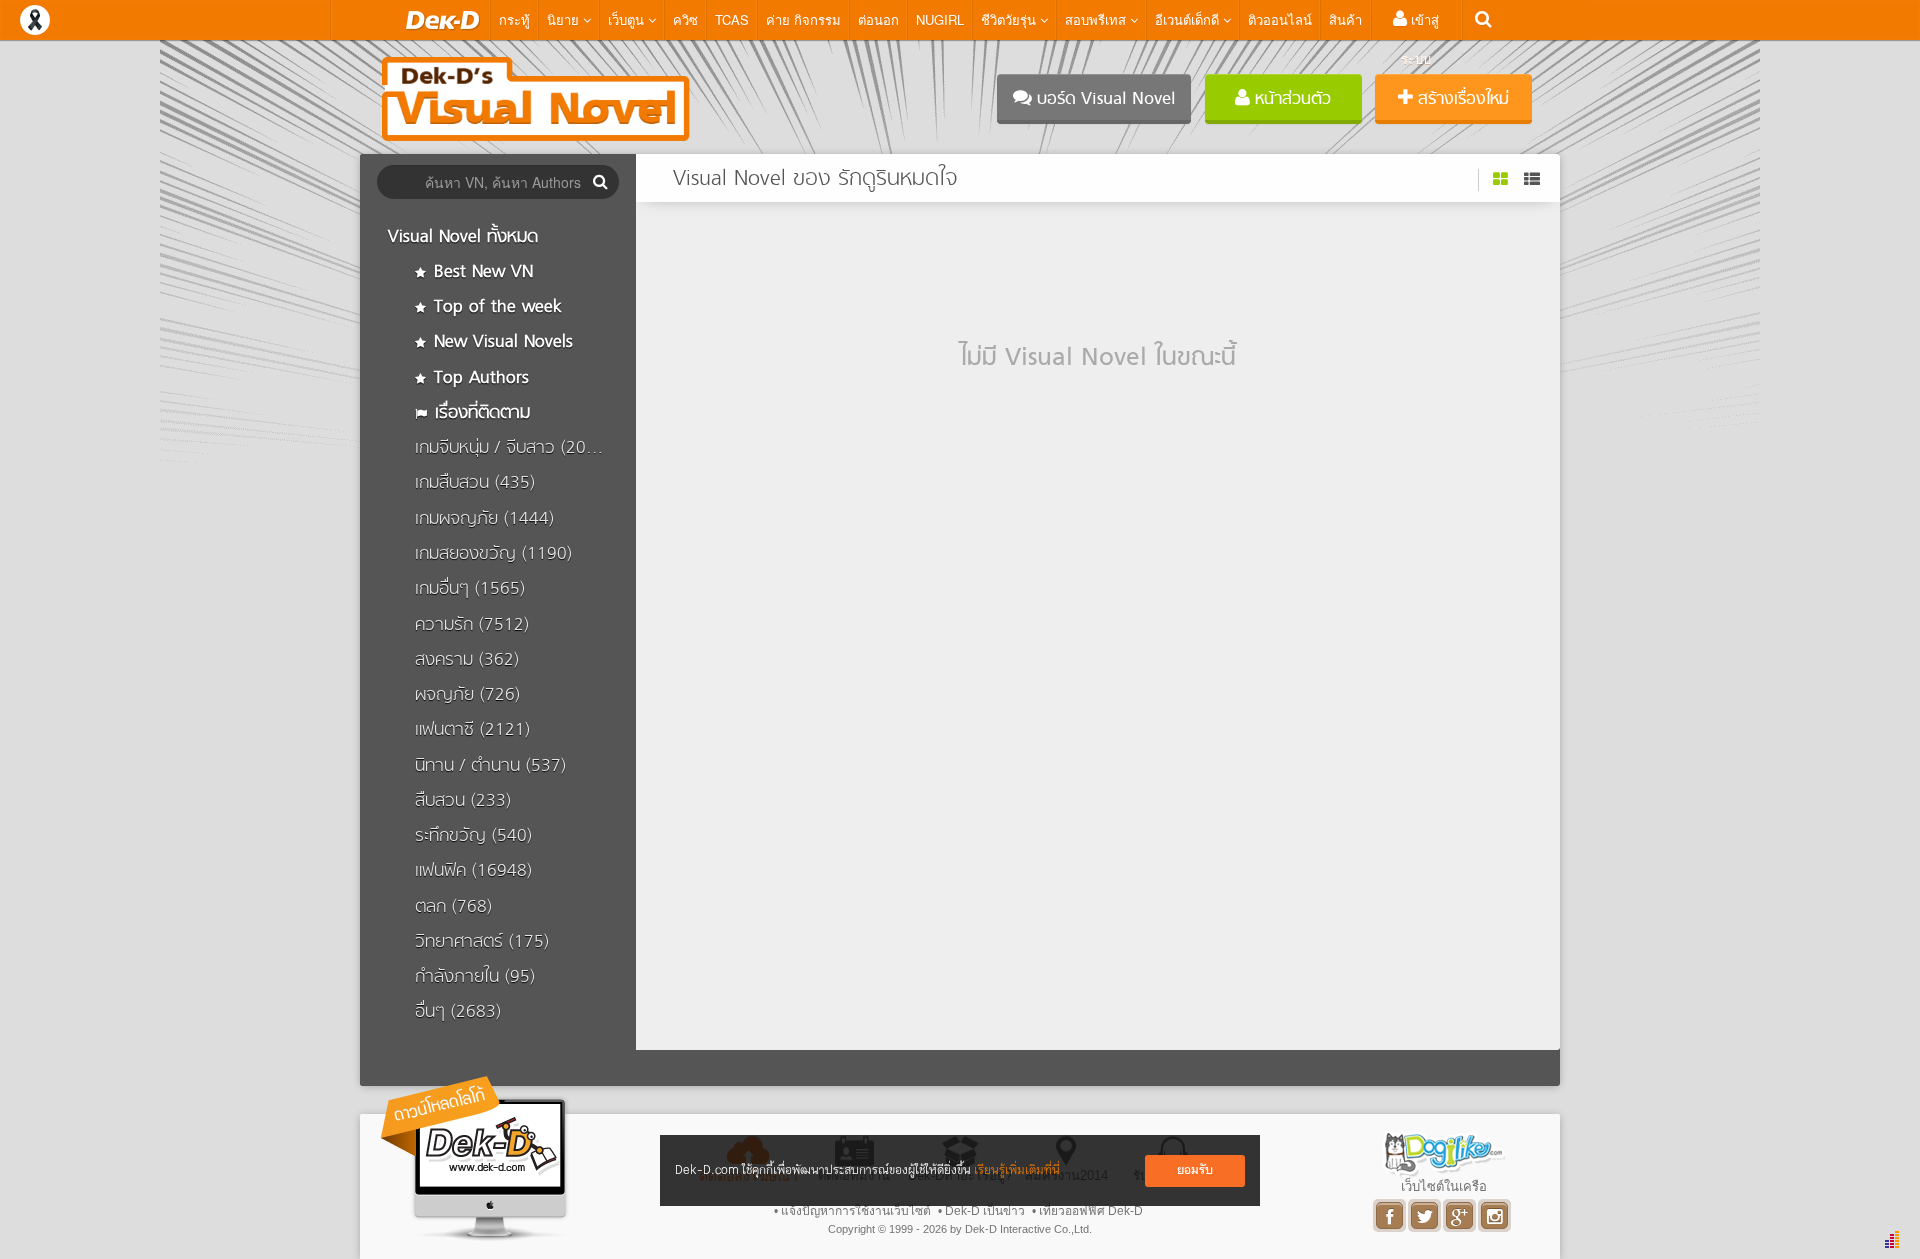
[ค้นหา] (1483, 19)
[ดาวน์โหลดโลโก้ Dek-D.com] (475, 1158)
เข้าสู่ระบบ (1420, 39)
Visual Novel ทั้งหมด (463, 237)
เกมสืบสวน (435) (475, 483)
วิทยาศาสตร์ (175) (482, 942)
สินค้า (1345, 19)
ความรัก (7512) (472, 625)
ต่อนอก (878, 19)
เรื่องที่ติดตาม (479, 413)
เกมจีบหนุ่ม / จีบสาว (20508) (518, 448)
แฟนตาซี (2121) (472, 730)
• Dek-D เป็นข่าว (981, 1211)
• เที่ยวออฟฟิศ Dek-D (1087, 1211)
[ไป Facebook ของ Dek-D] (1390, 1215)
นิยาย (565, 19)
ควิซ (685, 19)
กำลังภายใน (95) (475, 977)
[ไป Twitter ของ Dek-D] (1425, 1215)
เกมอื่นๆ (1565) (470, 589)
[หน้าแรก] (443, 20)
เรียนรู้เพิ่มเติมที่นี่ (1017, 1170)
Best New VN (480, 272)
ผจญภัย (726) (467, 695)
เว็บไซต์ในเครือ (1444, 1186)
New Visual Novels (500, 342)
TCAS (732, 19)
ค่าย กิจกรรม (803, 19)
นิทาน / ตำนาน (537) (490, 766)
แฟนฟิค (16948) (473, 871)
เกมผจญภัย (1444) (484, 519)
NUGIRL (940, 19)
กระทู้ (514, 19)
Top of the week (495, 307)
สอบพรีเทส (1097, 19)
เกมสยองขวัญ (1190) (493, 554)
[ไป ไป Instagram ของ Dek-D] (1495, 1215)
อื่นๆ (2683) (458, 1012)
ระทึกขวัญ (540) (473, 836)
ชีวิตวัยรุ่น (1010, 19)
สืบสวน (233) (463, 801)
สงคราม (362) (467, 660)
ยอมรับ (1195, 1170)
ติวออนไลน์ (1280, 19)
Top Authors (478, 378)
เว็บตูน (628, 19)
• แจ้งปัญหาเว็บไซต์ (852, 1211)
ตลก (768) (453, 907)
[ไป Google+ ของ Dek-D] (1460, 1215)
